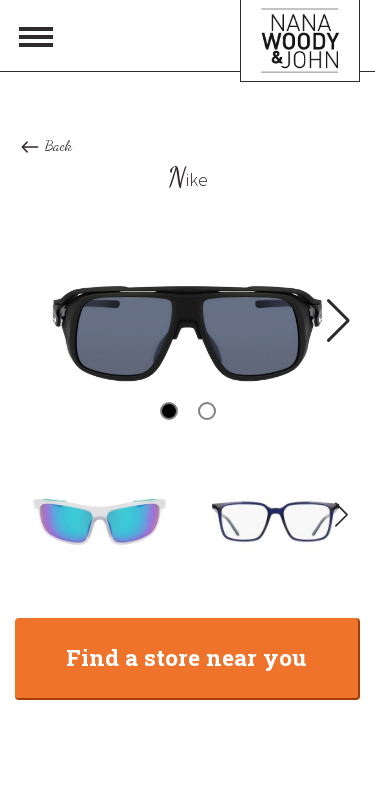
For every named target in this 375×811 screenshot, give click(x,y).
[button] (336, 321)
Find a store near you (186, 657)
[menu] (36, 36)
